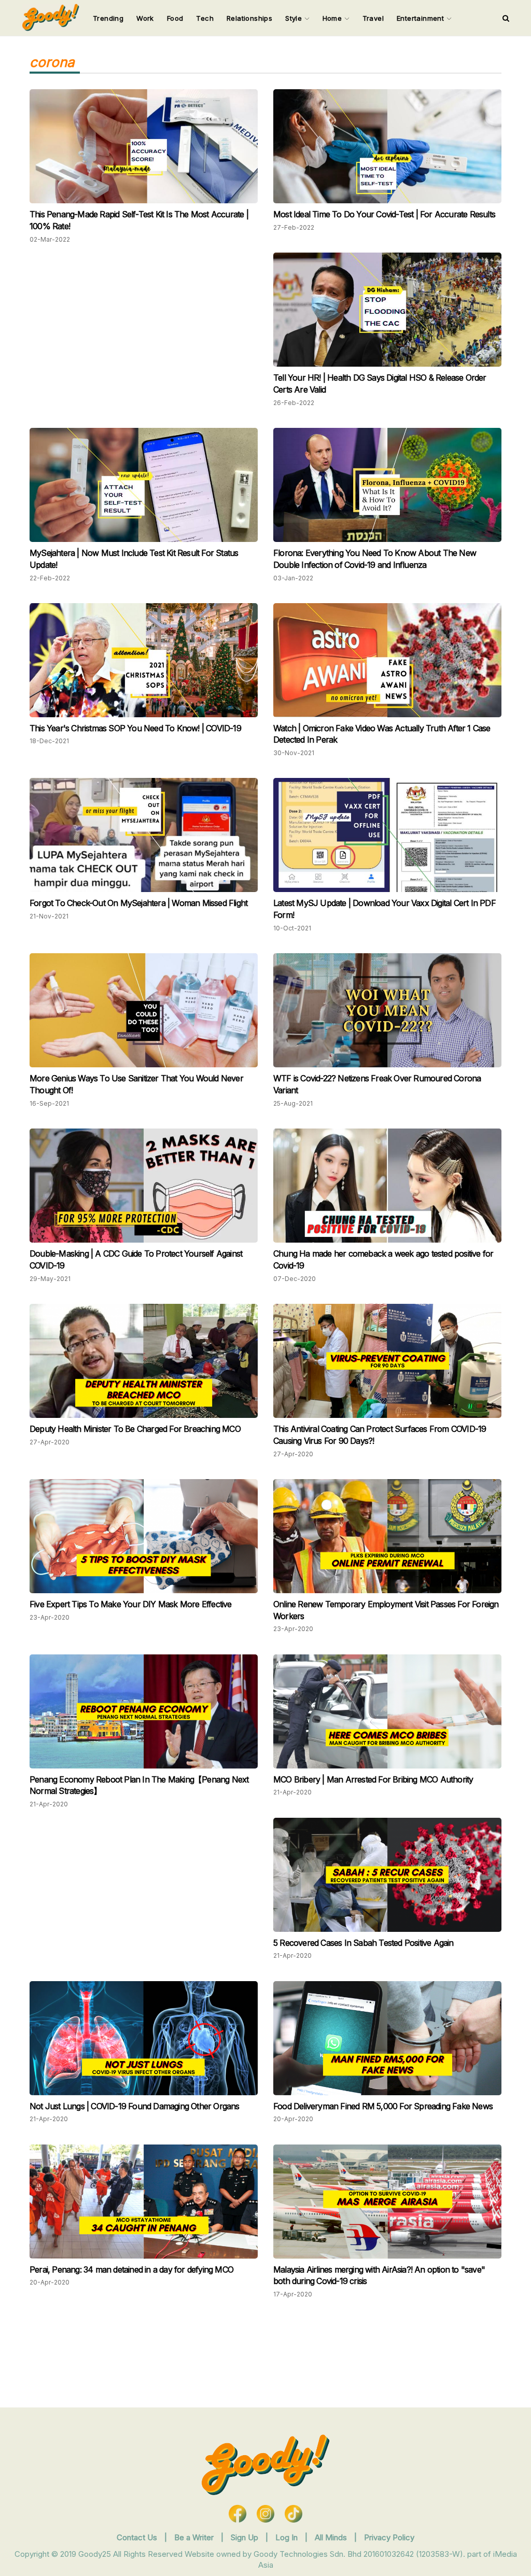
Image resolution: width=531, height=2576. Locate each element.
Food (175, 18)
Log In (288, 2537)
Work (145, 18)
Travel (373, 18)
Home (333, 18)
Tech (205, 18)
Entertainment (422, 18)
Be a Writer (194, 2537)
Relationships (249, 18)
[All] (506, 18)
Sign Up (246, 2537)
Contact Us (137, 2537)
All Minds (332, 2537)
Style (295, 18)
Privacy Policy (389, 2537)
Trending (108, 18)
